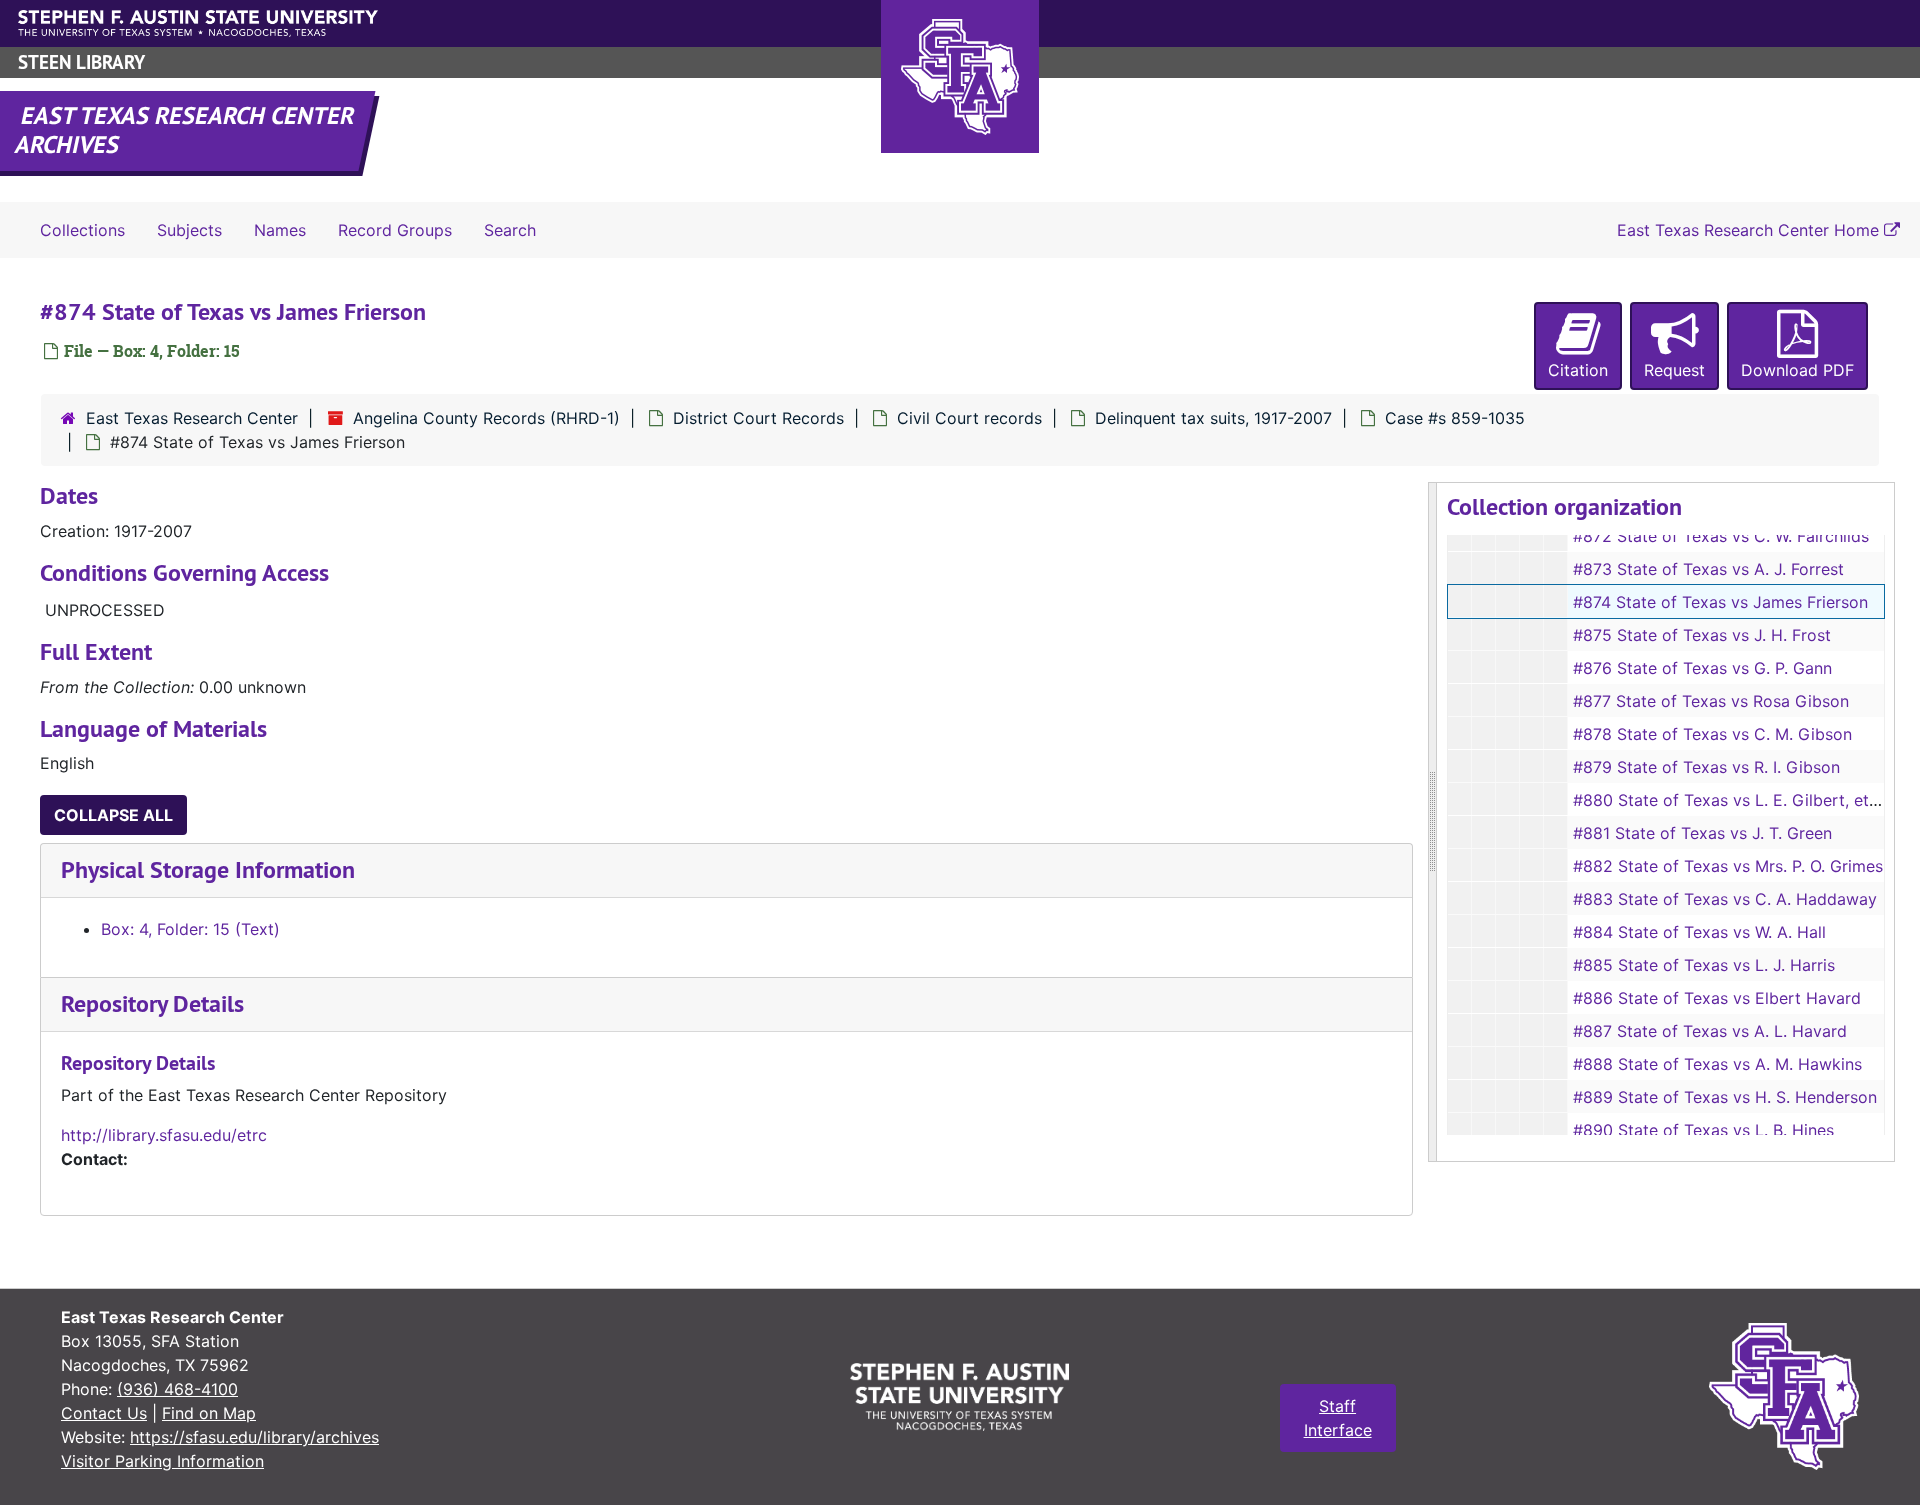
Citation (1578, 370)
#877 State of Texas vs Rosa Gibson (1711, 701)
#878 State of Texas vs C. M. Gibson (1712, 734)
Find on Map (209, 1413)
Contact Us (104, 1413)
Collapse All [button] (113, 815)
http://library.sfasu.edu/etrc (164, 1135)
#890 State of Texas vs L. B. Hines (1703, 1130)
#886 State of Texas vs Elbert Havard (1717, 998)
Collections (82, 230)
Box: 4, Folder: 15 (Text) (190, 929)
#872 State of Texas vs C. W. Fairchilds (1721, 536)
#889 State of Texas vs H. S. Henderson (1725, 1097)
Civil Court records (969, 418)
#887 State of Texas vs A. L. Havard (1710, 1031)
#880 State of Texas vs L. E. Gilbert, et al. (1732, 800)
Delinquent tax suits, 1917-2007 (1213, 418)
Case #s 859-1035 (1455, 418)
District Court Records (758, 418)
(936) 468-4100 (177, 1389)
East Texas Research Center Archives (186, 130)
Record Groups (395, 230)
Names (280, 230)
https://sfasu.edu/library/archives (254, 1437)
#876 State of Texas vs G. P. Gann (1702, 668)
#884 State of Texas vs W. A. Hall (1699, 932)
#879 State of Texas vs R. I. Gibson (1706, 767)
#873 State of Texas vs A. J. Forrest (1708, 569)
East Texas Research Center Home (1750, 230)
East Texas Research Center (192, 418)
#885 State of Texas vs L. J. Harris (1704, 965)
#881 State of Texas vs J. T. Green (1702, 833)
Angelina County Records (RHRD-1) (486, 418)
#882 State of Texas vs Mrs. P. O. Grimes (1728, 866)
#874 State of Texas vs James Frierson (1720, 602)
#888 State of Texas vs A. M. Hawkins (1717, 1064)
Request (1674, 370)
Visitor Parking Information (162, 1461)
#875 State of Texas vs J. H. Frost (1702, 635)
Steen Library (81, 62)
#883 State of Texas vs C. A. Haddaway (1725, 899)
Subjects (189, 230)
